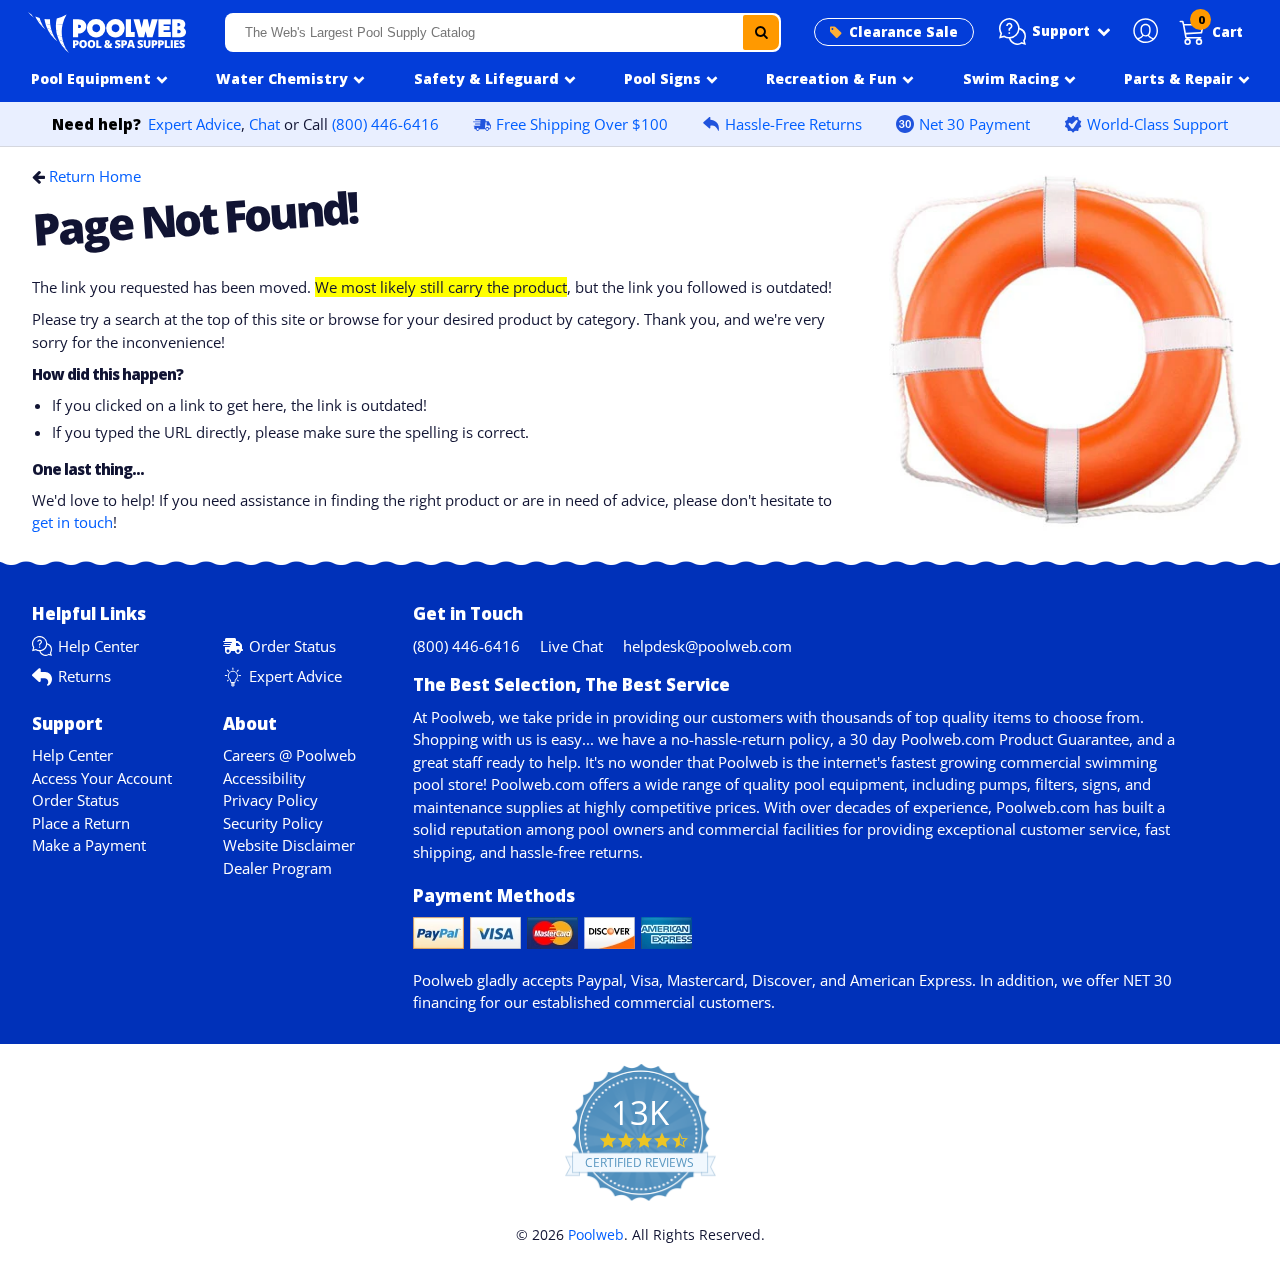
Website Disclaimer (289, 845)
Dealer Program (277, 868)
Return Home (95, 176)
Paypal (600, 980)
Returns (84, 676)
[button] (1055, 32)
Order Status (292, 646)
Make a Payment (89, 845)
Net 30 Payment (974, 124)
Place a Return (81, 823)
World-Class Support (1157, 124)
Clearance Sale (903, 32)
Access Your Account (102, 778)
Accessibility (264, 778)
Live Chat (571, 646)
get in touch (72, 522)
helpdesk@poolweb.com (707, 646)
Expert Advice (194, 124)
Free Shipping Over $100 (582, 124)
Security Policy (273, 823)
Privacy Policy (270, 800)
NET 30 (1147, 980)
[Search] (761, 32)
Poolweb (596, 1234)
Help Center (98, 646)
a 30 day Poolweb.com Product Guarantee (983, 739)
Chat (264, 124)
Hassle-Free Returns (793, 124)
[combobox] (503, 32)
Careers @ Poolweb (289, 755)
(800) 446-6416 (385, 124)
